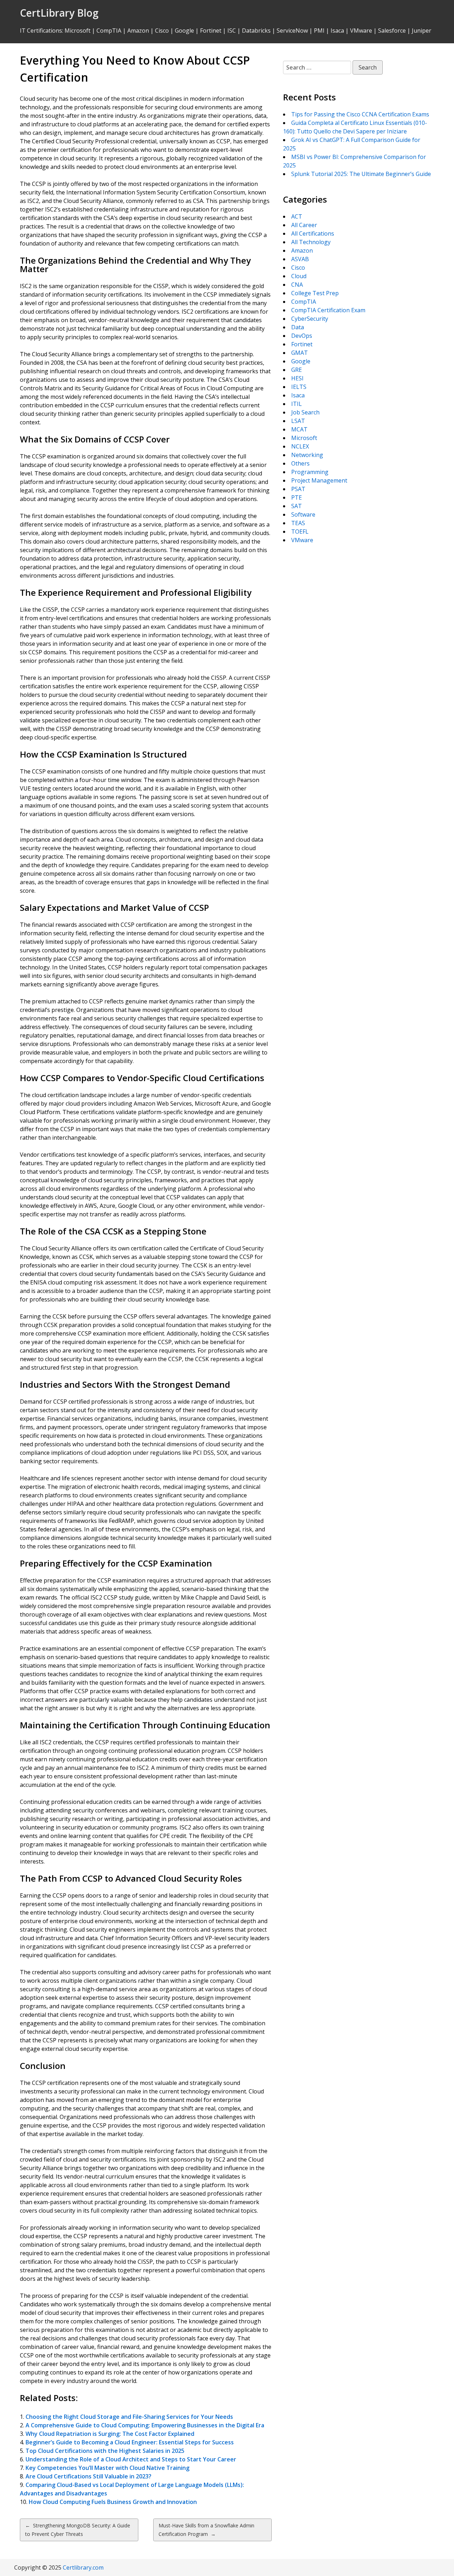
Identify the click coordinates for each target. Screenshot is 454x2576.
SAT (297, 506)
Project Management (319, 480)
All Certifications (313, 233)
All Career (304, 225)
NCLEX (300, 446)
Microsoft (77, 31)
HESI (297, 378)
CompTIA (109, 31)
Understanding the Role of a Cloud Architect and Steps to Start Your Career (131, 2459)
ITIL (297, 404)
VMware (361, 31)
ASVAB (300, 259)
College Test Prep (315, 293)
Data (298, 327)
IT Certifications (41, 31)
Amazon (138, 31)
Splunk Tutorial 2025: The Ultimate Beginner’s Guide (361, 174)
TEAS (298, 523)
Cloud (299, 276)
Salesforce (392, 31)
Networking (307, 455)
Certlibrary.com (83, 2567)
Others (300, 463)
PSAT (298, 489)
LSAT (298, 421)
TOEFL (300, 532)
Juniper (422, 31)
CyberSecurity (310, 319)
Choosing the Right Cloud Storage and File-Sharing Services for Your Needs (129, 2417)
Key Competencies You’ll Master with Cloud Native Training (107, 2468)
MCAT (299, 429)
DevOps (302, 336)
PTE (297, 497)
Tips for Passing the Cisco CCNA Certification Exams (360, 114)
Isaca (337, 31)
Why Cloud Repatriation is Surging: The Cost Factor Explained (110, 2434)
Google (184, 31)
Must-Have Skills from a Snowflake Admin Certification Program (206, 2530)
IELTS (299, 387)
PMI (319, 31)
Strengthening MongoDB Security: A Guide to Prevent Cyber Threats (78, 2530)
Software (303, 514)
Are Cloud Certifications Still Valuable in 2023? (88, 2476)
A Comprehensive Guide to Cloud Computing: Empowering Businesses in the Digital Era (145, 2425)
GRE (297, 370)
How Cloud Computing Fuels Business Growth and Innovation (113, 2502)
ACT (297, 216)
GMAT (300, 353)
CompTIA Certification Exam (328, 310)
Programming (310, 472)
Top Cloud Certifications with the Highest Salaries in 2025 (105, 2451)
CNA (297, 285)
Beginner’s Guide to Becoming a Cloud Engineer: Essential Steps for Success (130, 2442)
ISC (232, 31)
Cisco (162, 31)
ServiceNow (292, 31)
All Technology (311, 242)
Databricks (256, 31)
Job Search (305, 412)
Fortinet (211, 31)
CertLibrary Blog (59, 13)
